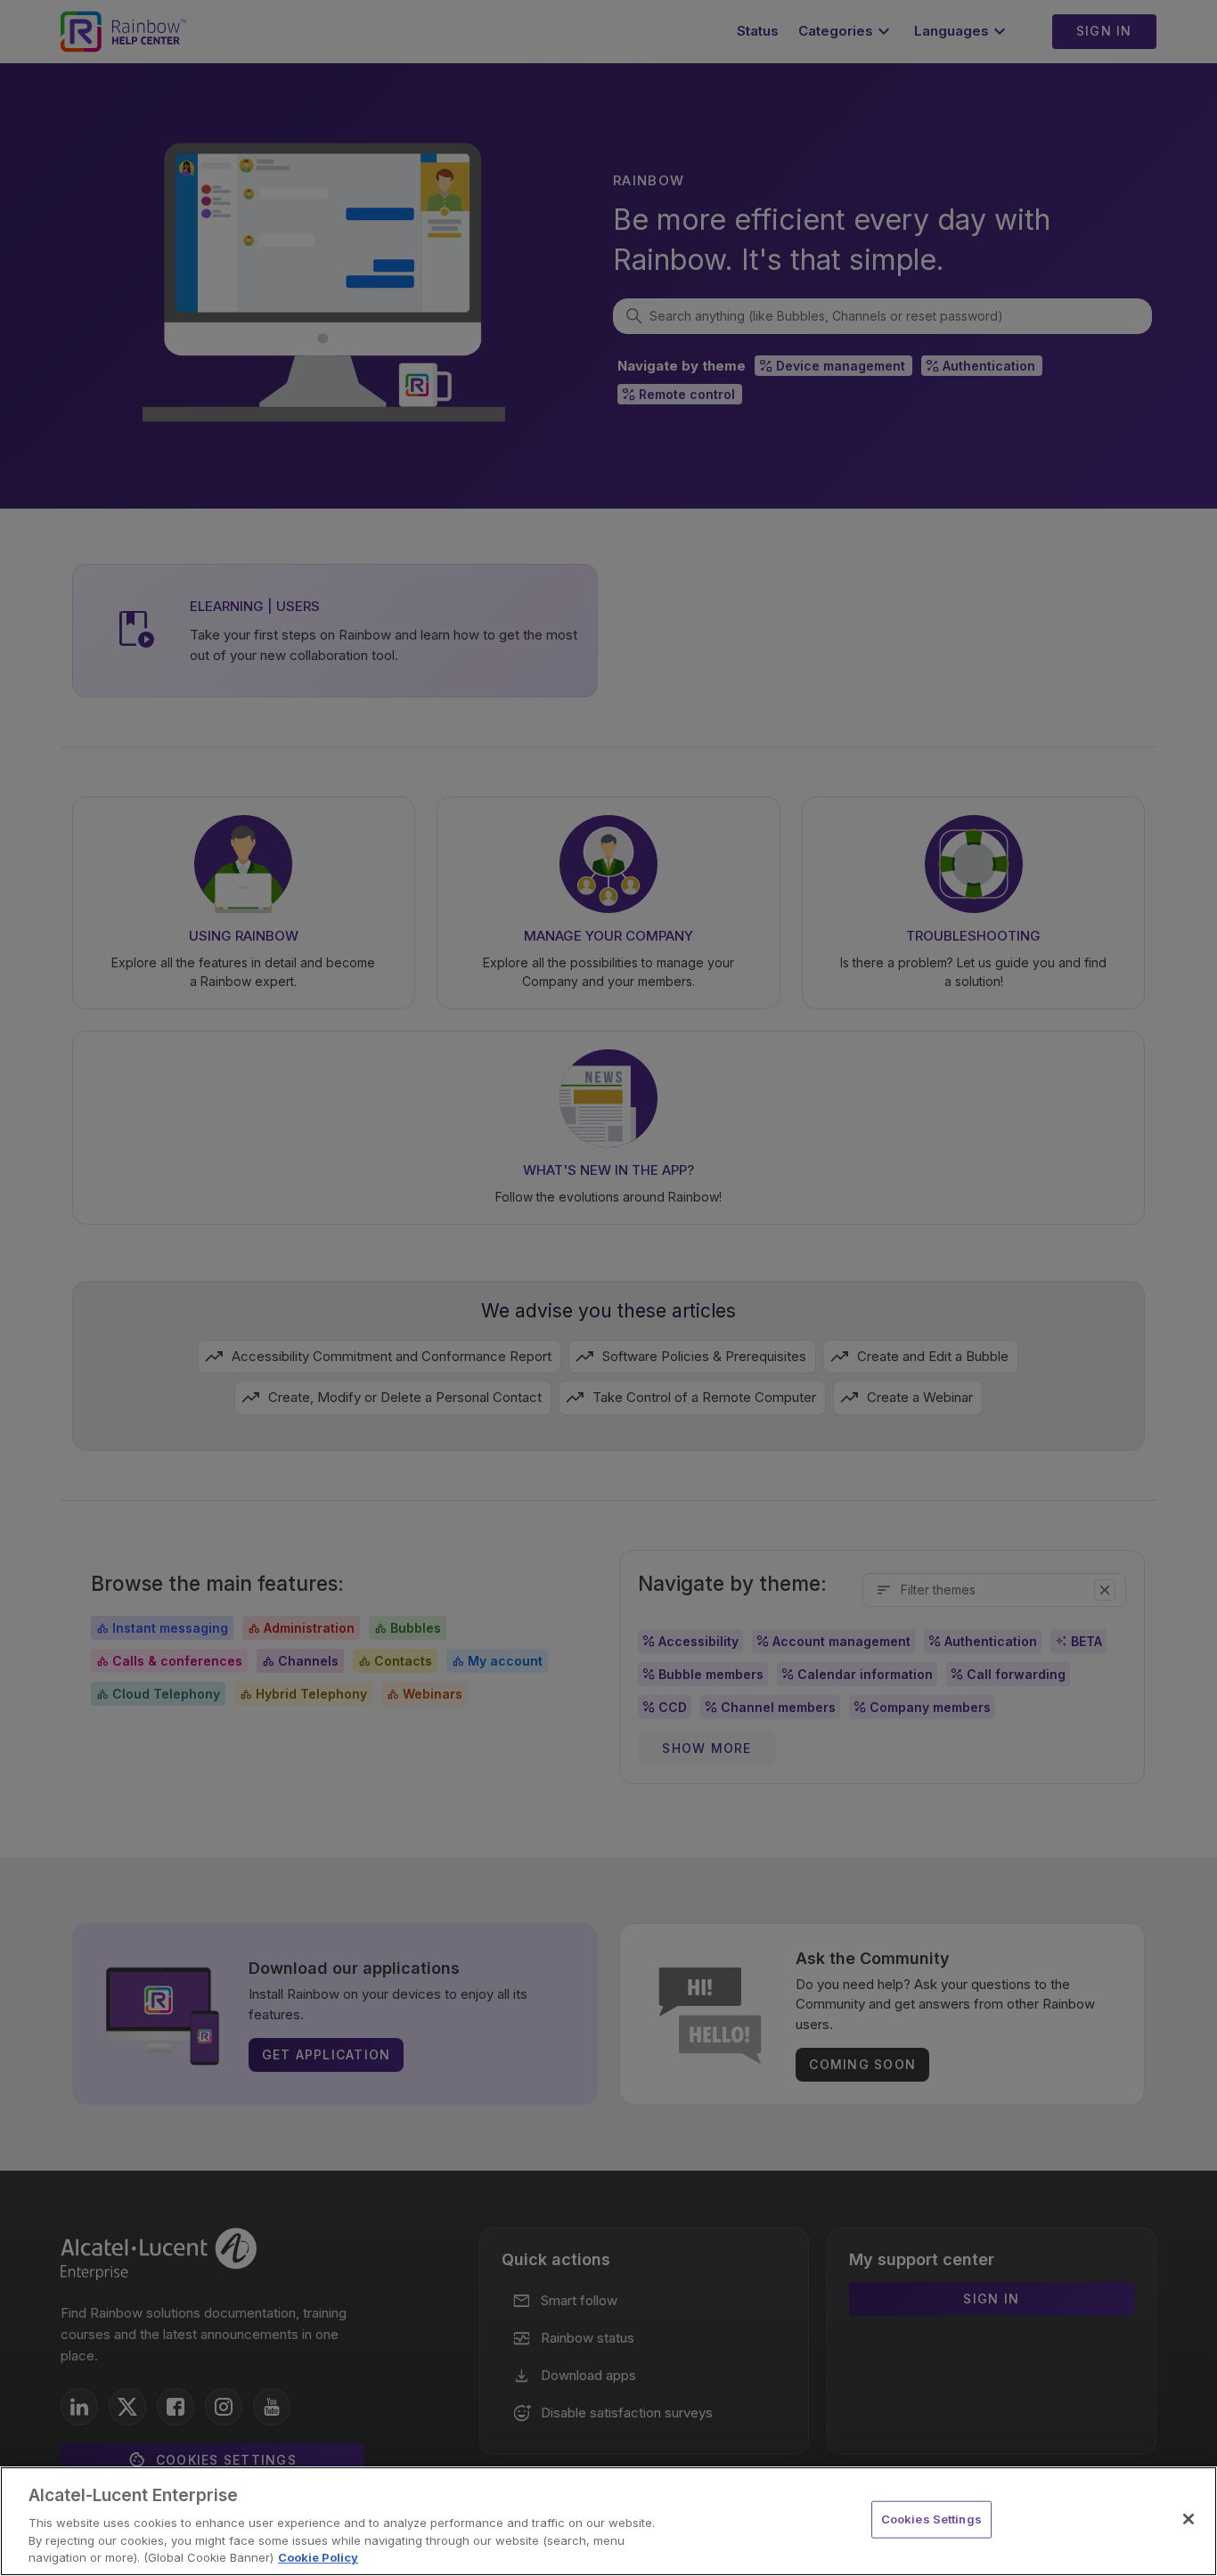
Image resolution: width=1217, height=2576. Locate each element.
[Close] (1188, 2519)
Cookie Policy (318, 2557)
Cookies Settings (931, 2519)
